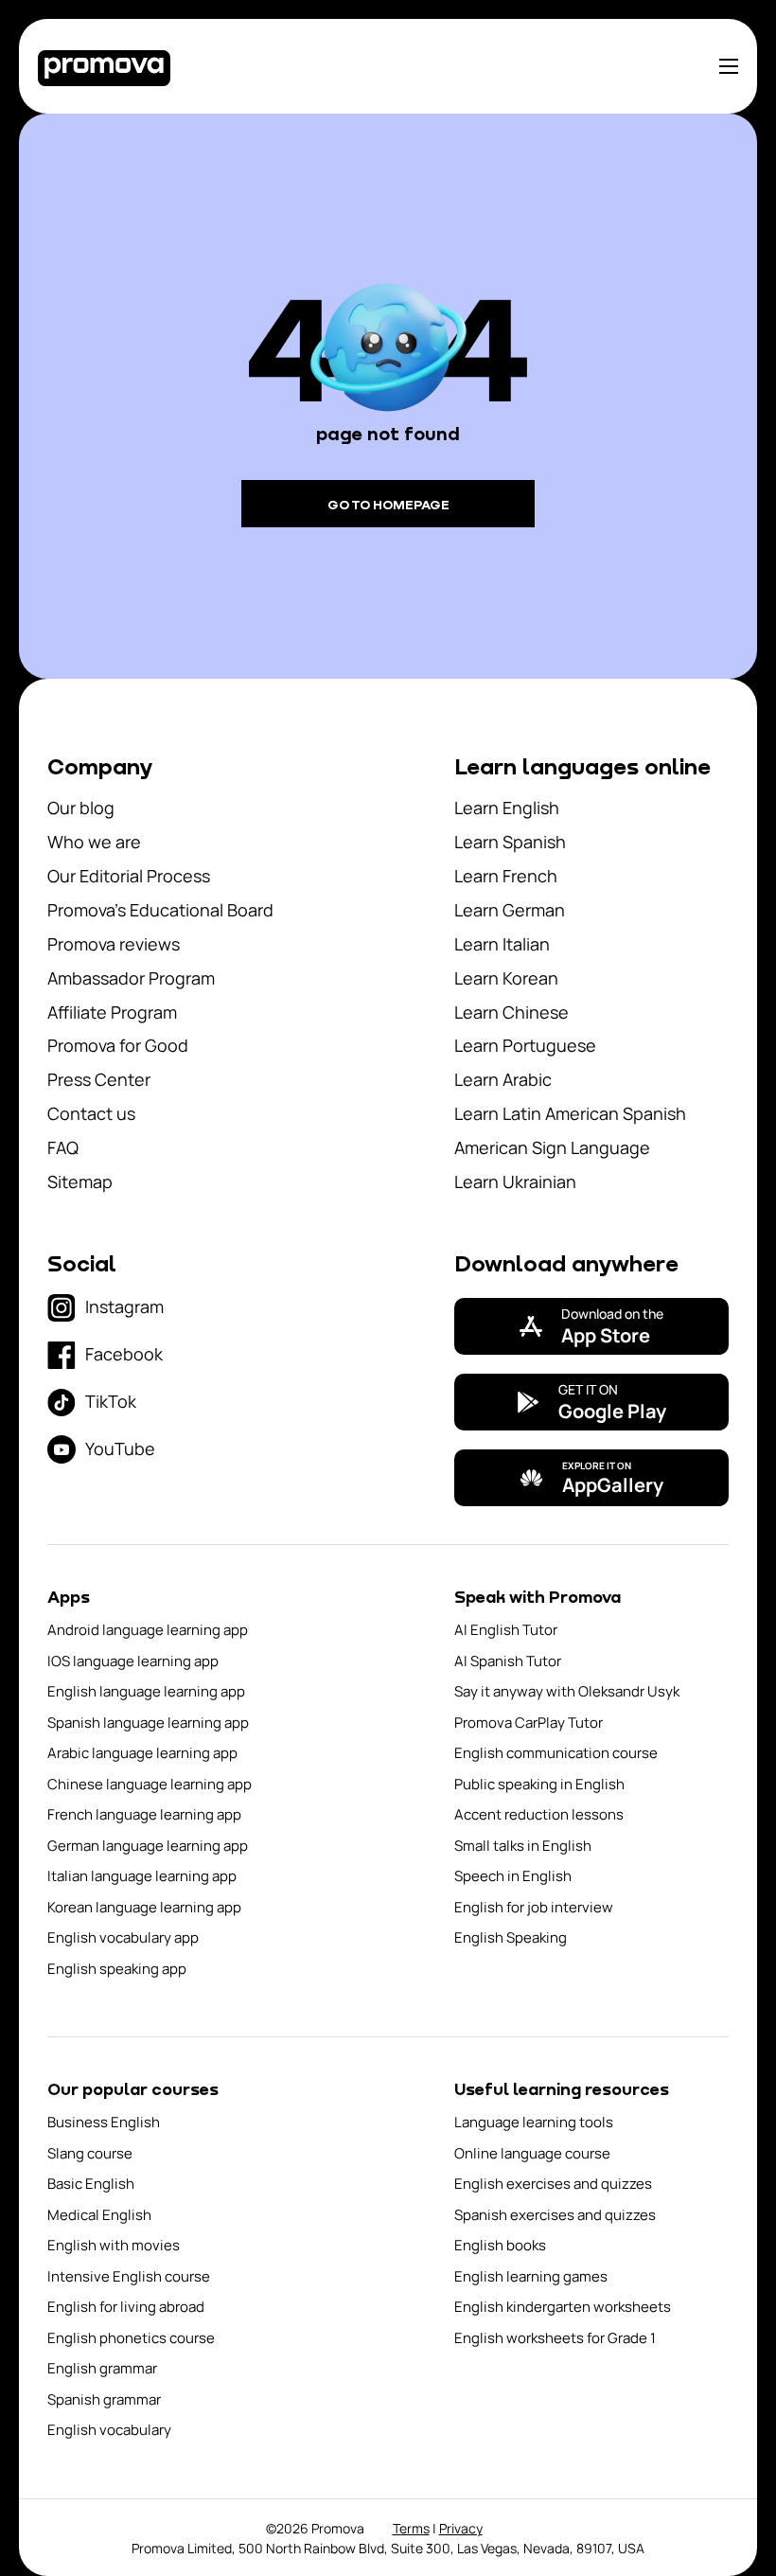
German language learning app (148, 1846)
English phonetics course (131, 2338)
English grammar (102, 2368)
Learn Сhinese (511, 1012)
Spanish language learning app (148, 1723)
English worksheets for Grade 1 (555, 2338)
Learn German (510, 910)
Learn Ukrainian (515, 1181)
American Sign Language (552, 1147)
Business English (104, 2122)
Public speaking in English (539, 1784)
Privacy (461, 2528)
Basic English (91, 2184)
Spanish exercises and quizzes (555, 2215)
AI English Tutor (506, 1630)
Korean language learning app (144, 1907)
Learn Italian (502, 944)
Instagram (124, 1306)
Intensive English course (129, 2276)
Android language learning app (148, 1630)
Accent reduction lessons (539, 1814)
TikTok (111, 1401)
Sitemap (80, 1181)
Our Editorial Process (129, 876)
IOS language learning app (133, 1661)
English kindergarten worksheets (563, 2307)
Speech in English (513, 1876)
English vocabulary (109, 2430)
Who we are (94, 842)
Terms (411, 2528)
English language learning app (146, 1691)
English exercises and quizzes (553, 2184)
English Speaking (511, 1937)
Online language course (532, 2153)
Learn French (506, 876)
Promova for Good (118, 1045)
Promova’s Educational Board (160, 910)
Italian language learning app (142, 1876)
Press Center (99, 1079)
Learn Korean (506, 978)
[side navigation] (729, 66)
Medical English (99, 2215)
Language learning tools (534, 2122)
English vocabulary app (123, 1937)
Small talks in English (523, 1846)
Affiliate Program (112, 1012)
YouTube (120, 1448)
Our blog (81, 808)
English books (500, 2245)
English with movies (114, 2245)
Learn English (507, 808)
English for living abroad (126, 2307)
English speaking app (117, 1969)
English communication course (556, 1753)
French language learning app (144, 1814)
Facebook (124, 1354)
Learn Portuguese (525, 1045)
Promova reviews (114, 944)
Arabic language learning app (142, 1753)
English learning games (531, 2276)
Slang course (90, 2153)
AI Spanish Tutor (508, 1661)
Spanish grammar (104, 2399)
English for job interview (534, 1907)
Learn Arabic (503, 1079)
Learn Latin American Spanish (570, 1113)
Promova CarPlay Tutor (529, 1723)
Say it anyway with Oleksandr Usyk (567, 1691)
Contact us (91, 1113)
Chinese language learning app (150, 1784)
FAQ (63, 1147)
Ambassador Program (131, 978)
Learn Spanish (510, 842)
